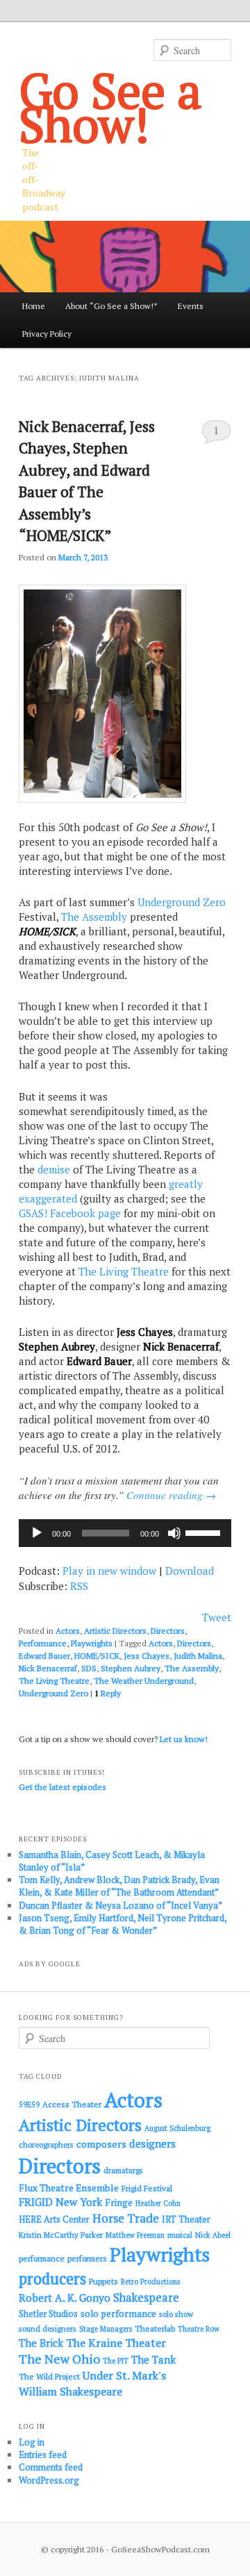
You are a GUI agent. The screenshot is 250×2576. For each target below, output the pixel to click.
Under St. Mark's (124, 2375)
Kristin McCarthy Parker (61, 2235)
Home (34, 306)
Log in (32, 2442)
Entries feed (43, 2454)
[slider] (205, 1532)
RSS (79, 1586)
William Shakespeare (70, 2391)
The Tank (153, 2359)
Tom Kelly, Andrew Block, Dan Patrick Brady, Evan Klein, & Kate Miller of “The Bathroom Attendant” (119, 1886)
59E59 (29, 2105)
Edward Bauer (44, 1656)
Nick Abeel (213, 2235)
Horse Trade (126, 2218)
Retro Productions (150, 2282)
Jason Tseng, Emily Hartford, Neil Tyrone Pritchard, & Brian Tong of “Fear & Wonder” (123, 1924)
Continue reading (171, 1495)
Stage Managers (106, 2329)
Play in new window (109, 1571)
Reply (108, 1693)
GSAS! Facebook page (70, 1213)
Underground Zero (182, 902)
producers (52, 2278)
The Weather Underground (144, 1681)
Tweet (217, 1617)
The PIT (116, 2361)
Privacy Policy (47, 334)
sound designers (48, 2328)
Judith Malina (198, 1656)
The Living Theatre (124, 1271)
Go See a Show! (110, 107)
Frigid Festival (147, 2188)
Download (190, 1571)
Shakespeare (146, 2298)
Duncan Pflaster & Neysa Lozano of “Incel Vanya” (120, 1905)
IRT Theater (186, 2219)
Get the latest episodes (62, 1787)
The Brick (41, 2343)
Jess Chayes (147, 1656)
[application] (125, 1533)
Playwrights (92, 1643)
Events (191, 306)
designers (152, 2143)
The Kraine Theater (116, 2343)
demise (54, 1169)
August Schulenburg (177, 2128)
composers (101, 2144)
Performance (43, 1643)
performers (87, 2258)
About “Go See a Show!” (111, 306)
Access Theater (72, 2104)
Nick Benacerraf (48, 1668)
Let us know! (184, 1739)
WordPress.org (49, 2480)
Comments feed (51, 2467)
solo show (176, 2314)
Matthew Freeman (135, 2235)
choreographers (46, 2144)
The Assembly (94, 917)
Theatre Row (199, 2329)
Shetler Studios (48, 2314)
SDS (89, 1668)
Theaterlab (155, 2328)
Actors (68, 1631)
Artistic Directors (115, 1631)
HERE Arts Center (54, 2219)
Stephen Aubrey (131, 1668)
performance (42, 2258)
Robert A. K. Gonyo (65, 2298)
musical (180, 2235)
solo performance (118, 2314)
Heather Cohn (158, 2203)
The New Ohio (59, 2359)
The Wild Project (49, 2376)
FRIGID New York (60, 2202)
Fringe (119, 2202)
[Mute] (174, 1533)
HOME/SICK (97, 1656)
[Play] (37, 1533)
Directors (168, 1631)
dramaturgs (123, 2170)
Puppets (103, 2281)
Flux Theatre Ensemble (69, 2188)
